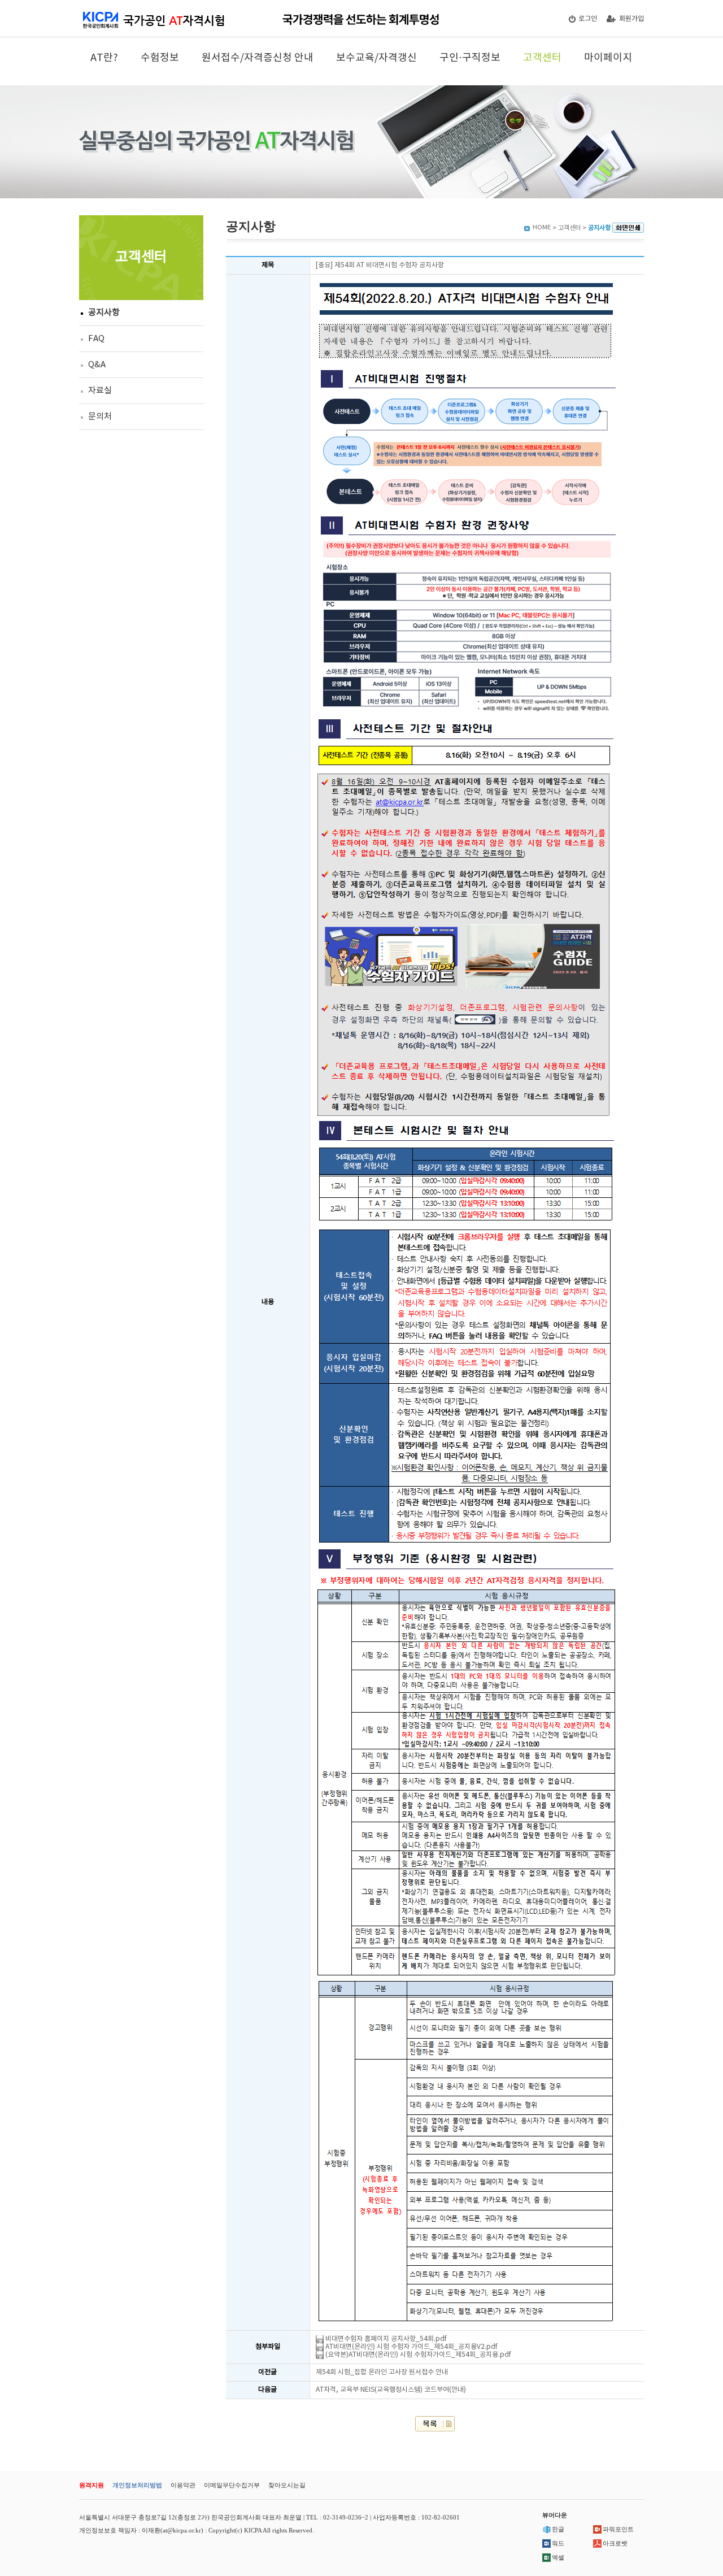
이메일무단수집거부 (232, 2485)
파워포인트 (618, 2529)
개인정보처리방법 (137, 2485)
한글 (558, 2529)
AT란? (104, 58)
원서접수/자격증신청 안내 (258, 58)
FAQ (96, 339)
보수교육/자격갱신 (376, 58)
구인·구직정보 (470, 58)
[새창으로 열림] (628, 228)
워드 (558, 2543)
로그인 (588, 19)
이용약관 (183, 2485)
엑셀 (558, 2557)
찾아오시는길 (287, 2485)
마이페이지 (608, 58)
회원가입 (631, 19)
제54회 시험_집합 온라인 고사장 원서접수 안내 (382, 2372)
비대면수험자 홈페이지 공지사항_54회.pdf (385, 2339)
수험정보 (160, 58)
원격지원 (92, 2485)
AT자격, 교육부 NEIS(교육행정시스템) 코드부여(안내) (391, 2390)
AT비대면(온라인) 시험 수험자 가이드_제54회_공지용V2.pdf (411, 2347)
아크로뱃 (615, 2543)
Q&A (97, 365)
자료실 (100, 391)
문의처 (100, 417)
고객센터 (542, 58)
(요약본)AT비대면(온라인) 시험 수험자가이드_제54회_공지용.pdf (417, 2355)
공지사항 (104, 313)
